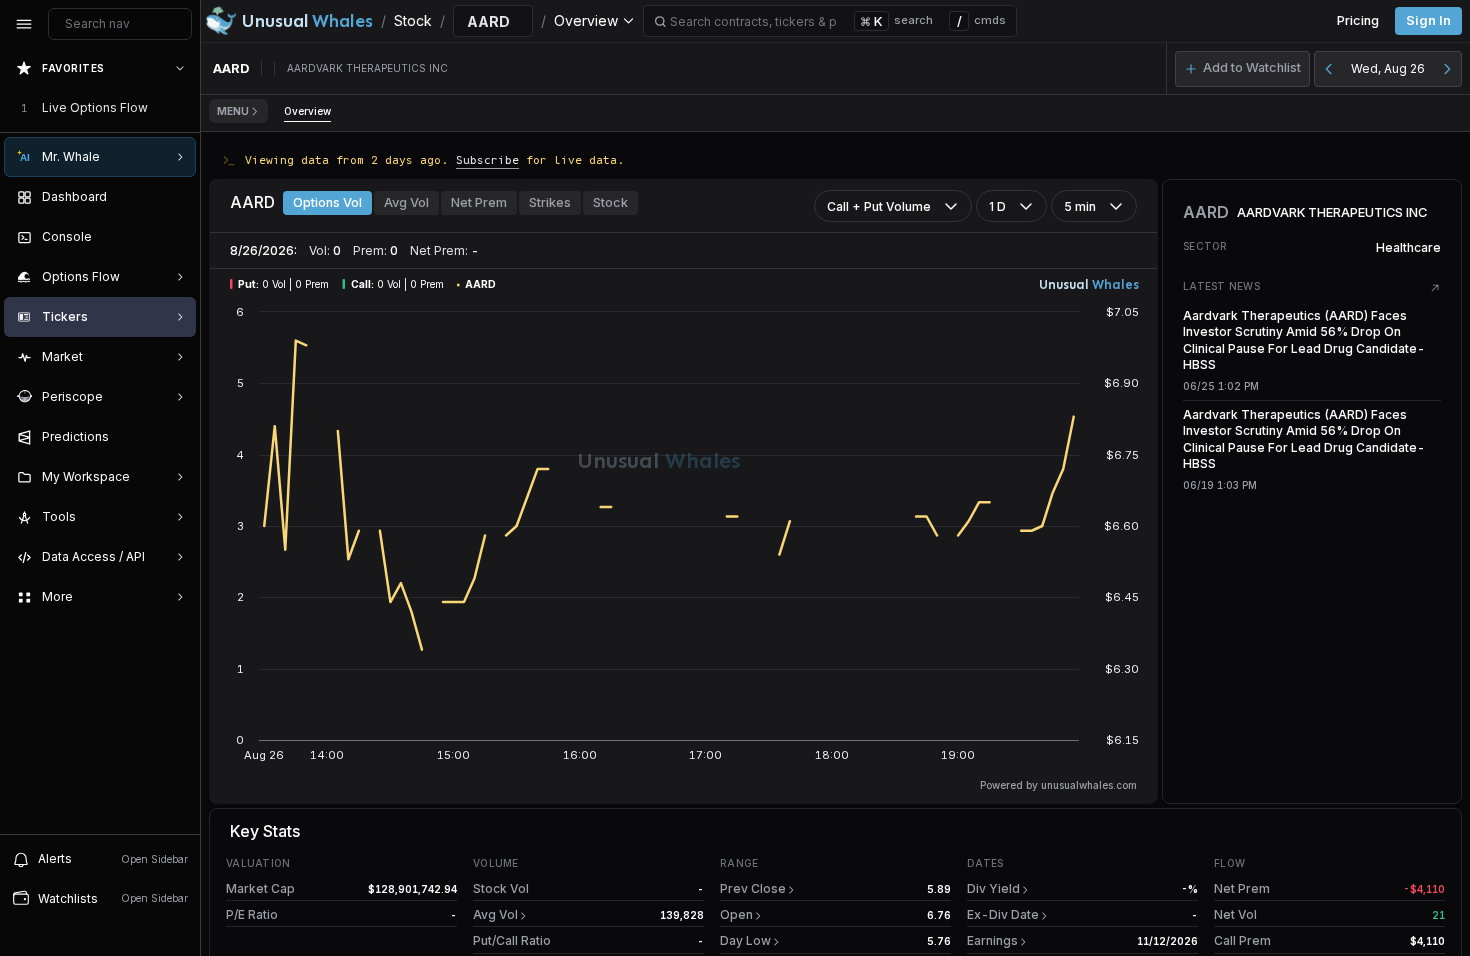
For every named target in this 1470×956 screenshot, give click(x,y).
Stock (610, 202)
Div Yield (993, 888)
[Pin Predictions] (176, 437)
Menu (233, 111)
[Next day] (1447, 69)
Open (736, 914)
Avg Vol (406, 202)
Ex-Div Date (1003, 914)
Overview (307, 111)
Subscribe (487, 159)
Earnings (992, 940)
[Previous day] (1329, 69)
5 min (1080, 206)
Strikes (550, 202)
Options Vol (327, 202)
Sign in (1428, 20)
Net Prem (479, 202)
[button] (1242, 69)
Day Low (745, 940)
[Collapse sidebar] (24, 24)
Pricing (1358, 20)
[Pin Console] (176, 237)
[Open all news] (1435, 288)
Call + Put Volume (879, 206)
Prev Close (753, 888)
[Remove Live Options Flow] (182, 108)
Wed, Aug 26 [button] (1388, 68)
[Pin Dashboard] (176, 197)
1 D (997, 206)
